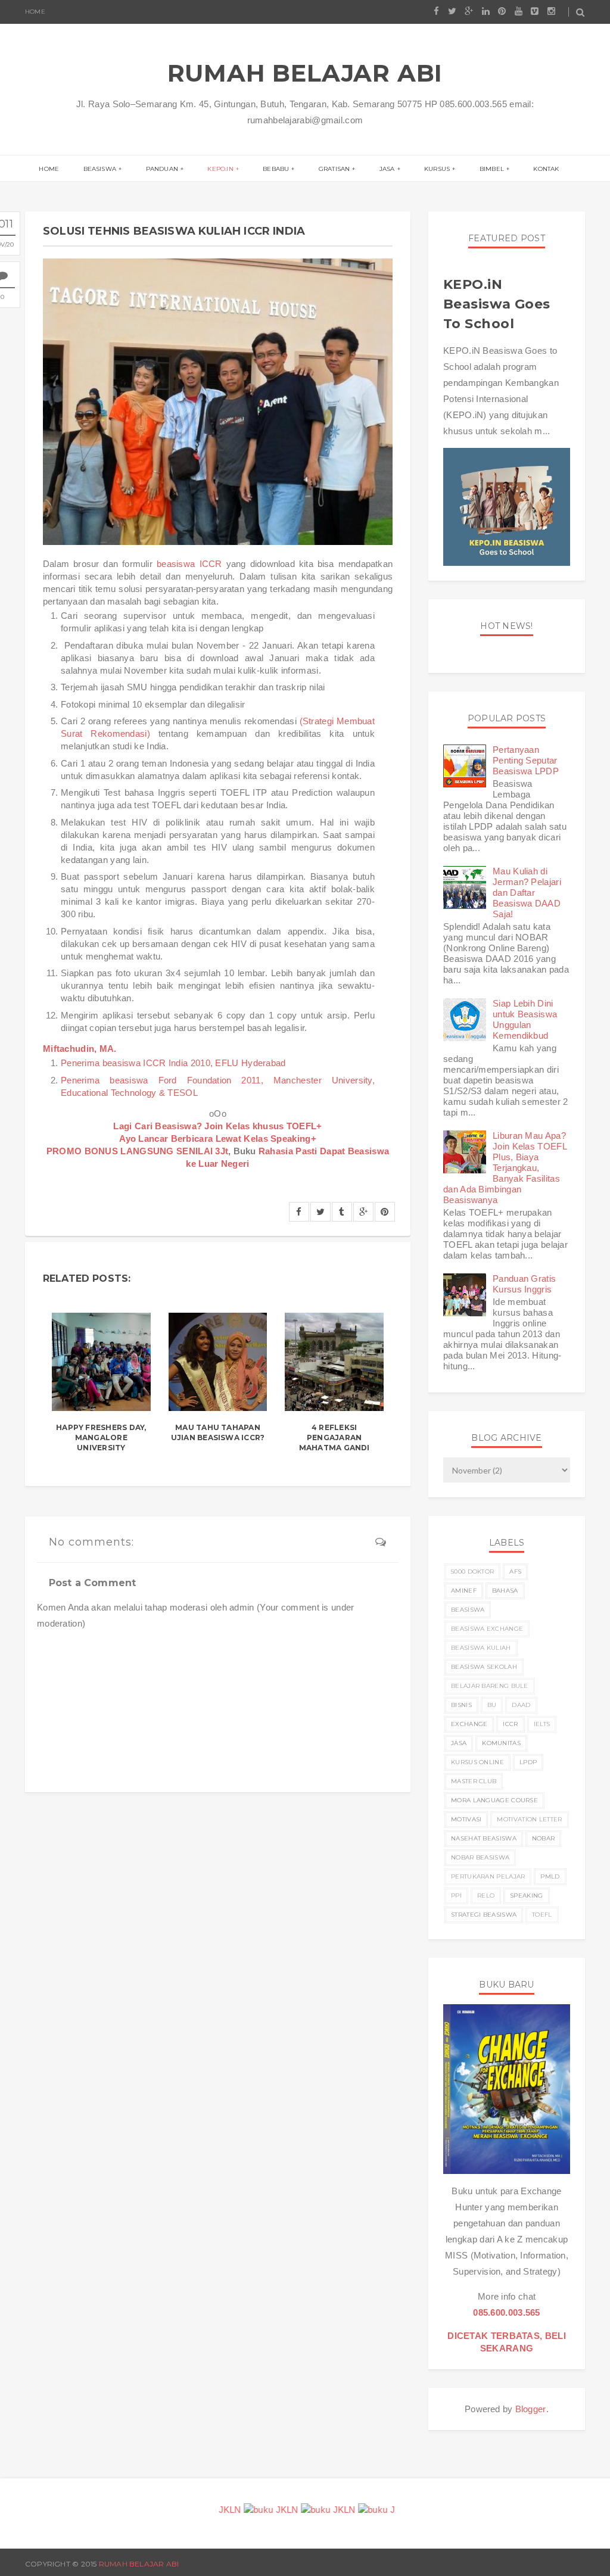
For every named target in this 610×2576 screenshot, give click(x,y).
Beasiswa (100, 169)
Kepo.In (220, 169)
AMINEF (464, 1591)
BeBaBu (276, 169)
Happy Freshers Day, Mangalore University (101, 1437)
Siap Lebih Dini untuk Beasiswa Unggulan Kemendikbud (525, 1019)
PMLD (550, 1876)
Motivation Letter (529, 1819)
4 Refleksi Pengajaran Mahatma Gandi (334, 1437)
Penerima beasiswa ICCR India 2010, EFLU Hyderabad (173, 1063)
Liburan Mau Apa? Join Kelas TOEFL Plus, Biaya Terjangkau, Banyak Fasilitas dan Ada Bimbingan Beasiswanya (505, 1168)
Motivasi (466, 1819)
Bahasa (505, 1591)
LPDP (528, 1762)
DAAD (521, 1705)
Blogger (531, 2409)
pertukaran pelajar (488, 1876)
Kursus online (477, 1762)
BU (492, 1705)
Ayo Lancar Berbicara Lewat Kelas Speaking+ (218, 1139)
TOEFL (542, 1915)
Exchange (469, 1724)
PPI (456, 1896)
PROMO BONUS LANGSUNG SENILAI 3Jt (138, 1151)
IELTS (542, 1724)
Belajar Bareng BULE (490, 1686)
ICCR (510, 1724)
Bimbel (492, 169)
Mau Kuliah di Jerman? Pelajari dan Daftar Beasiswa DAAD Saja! (527, 893)
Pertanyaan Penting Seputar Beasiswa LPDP (526, 760)
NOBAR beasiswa (480, 1857)
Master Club (474, 1781)
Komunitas (501, 1743)
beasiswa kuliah (481, 1648)
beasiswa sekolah (484, 1667)
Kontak (546, 169)
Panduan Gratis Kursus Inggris (524, 1284)
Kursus (437, 169)
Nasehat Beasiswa (484, 1838)
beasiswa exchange (487, 1629)
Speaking (526, 1896)
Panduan (162, 169)
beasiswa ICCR (189, 564)
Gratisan (334, 169)
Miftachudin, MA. (80, 1049)
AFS (515, 1572)
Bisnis (461, 1705)
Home (35, 12)
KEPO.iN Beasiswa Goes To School (497, 304)
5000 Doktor (472, 1572)
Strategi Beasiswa (484, 1915)
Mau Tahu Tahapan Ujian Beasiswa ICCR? (218, 1432)
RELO (486, 1896)
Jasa (387, 169)
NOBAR (544, 1838)
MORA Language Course (494, 1800)
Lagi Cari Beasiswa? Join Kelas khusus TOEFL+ (217, 1126)
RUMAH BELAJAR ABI (305, 73)
